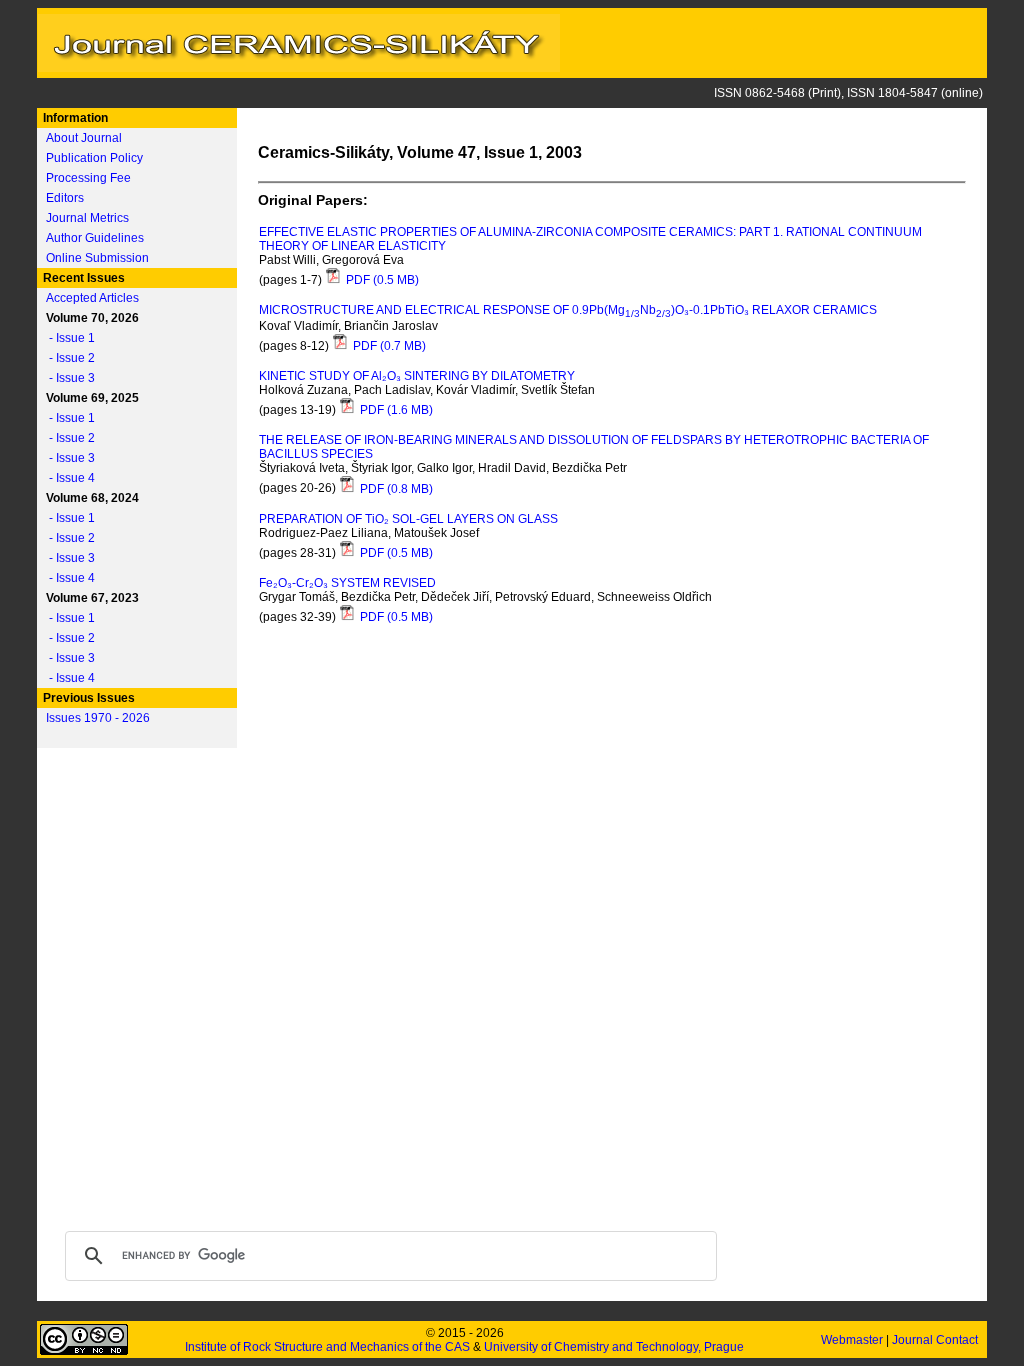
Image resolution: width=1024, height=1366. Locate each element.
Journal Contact (936, 1340)
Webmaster (853, 1340)
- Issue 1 (67, 338)
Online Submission (97, 258)
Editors (65, 198)
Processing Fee (88, 178)
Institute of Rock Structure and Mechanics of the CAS (327, 1347)
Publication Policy (94, 158)
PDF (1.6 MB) (395, 410)
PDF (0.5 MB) (381, 280)
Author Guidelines (95, 238)
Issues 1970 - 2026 (98, 718)
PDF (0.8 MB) (395, 489)
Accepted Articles (92, 298)
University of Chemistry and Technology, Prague (614, 1347)
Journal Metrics (87, 218)
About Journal (84, 138)
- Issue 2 (67, 358)
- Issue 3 (67, 378)
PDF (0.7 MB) (388, 346)
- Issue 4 (67, 478)
